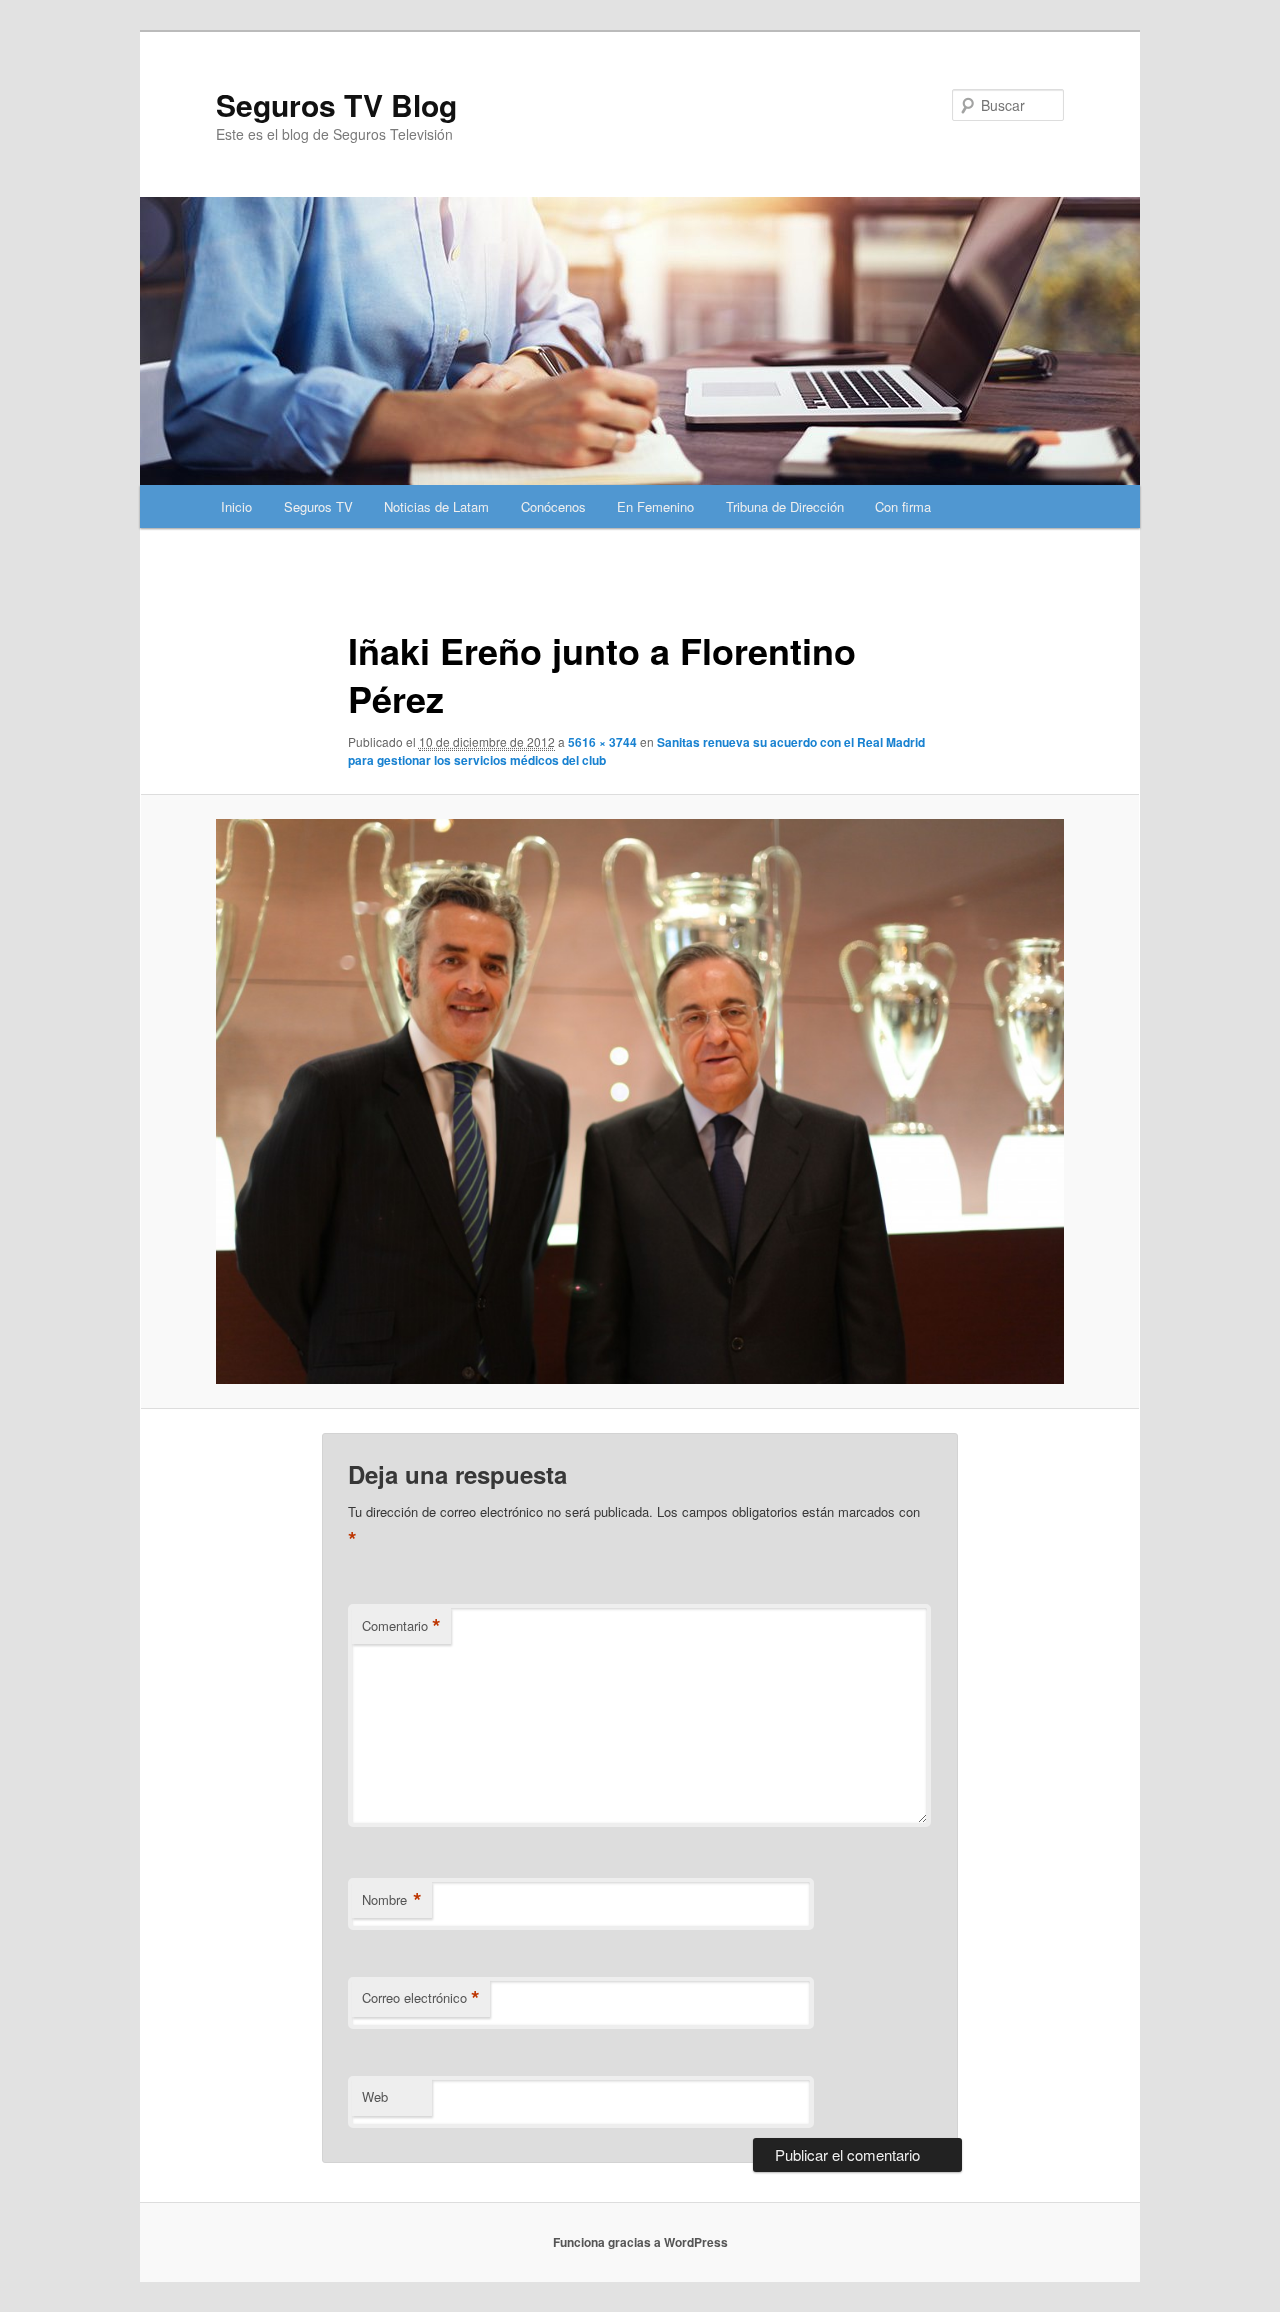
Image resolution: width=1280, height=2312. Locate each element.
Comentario (401, 1626)
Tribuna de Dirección (785, 506)
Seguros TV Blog (336, 104)
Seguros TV (318, 506)
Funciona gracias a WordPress (640, 2242)
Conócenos (553, 506)
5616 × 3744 (602, 742)
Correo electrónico (421, 1998)
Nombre (392, 1900)
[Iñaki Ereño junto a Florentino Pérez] (640, 1101)
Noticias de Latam (436, 506)
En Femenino (655, 506)
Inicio (236, 506)
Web (375, 2096)
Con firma (903, 506)
